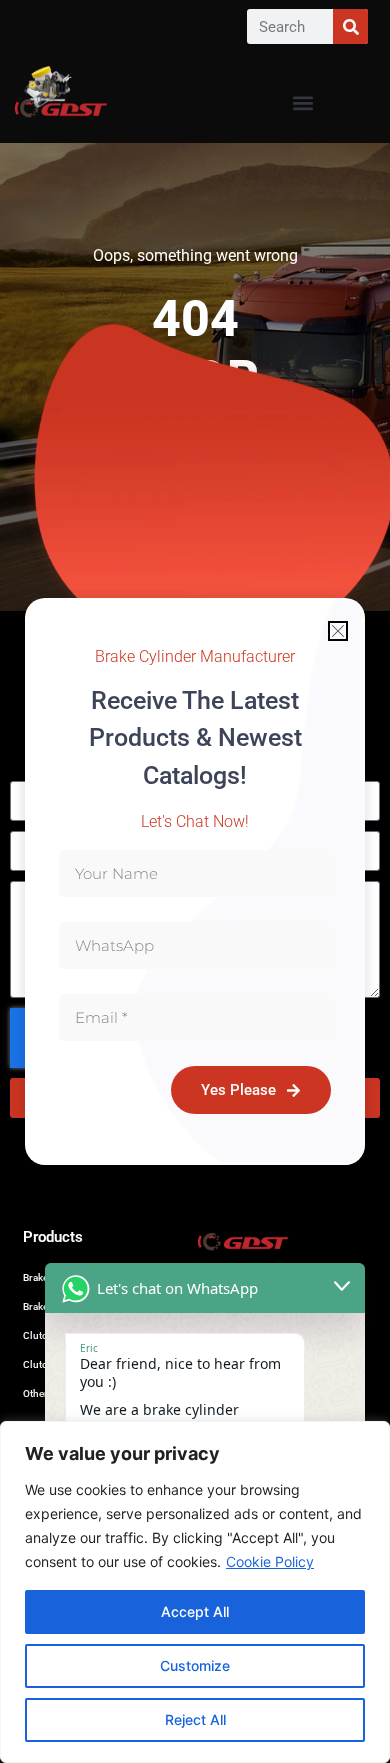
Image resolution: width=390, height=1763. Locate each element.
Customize (195, 1665)
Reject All (195, 1719)
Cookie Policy (270, 1561)
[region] (195, 1592)
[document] (195, 881)
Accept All (195, 1611)
